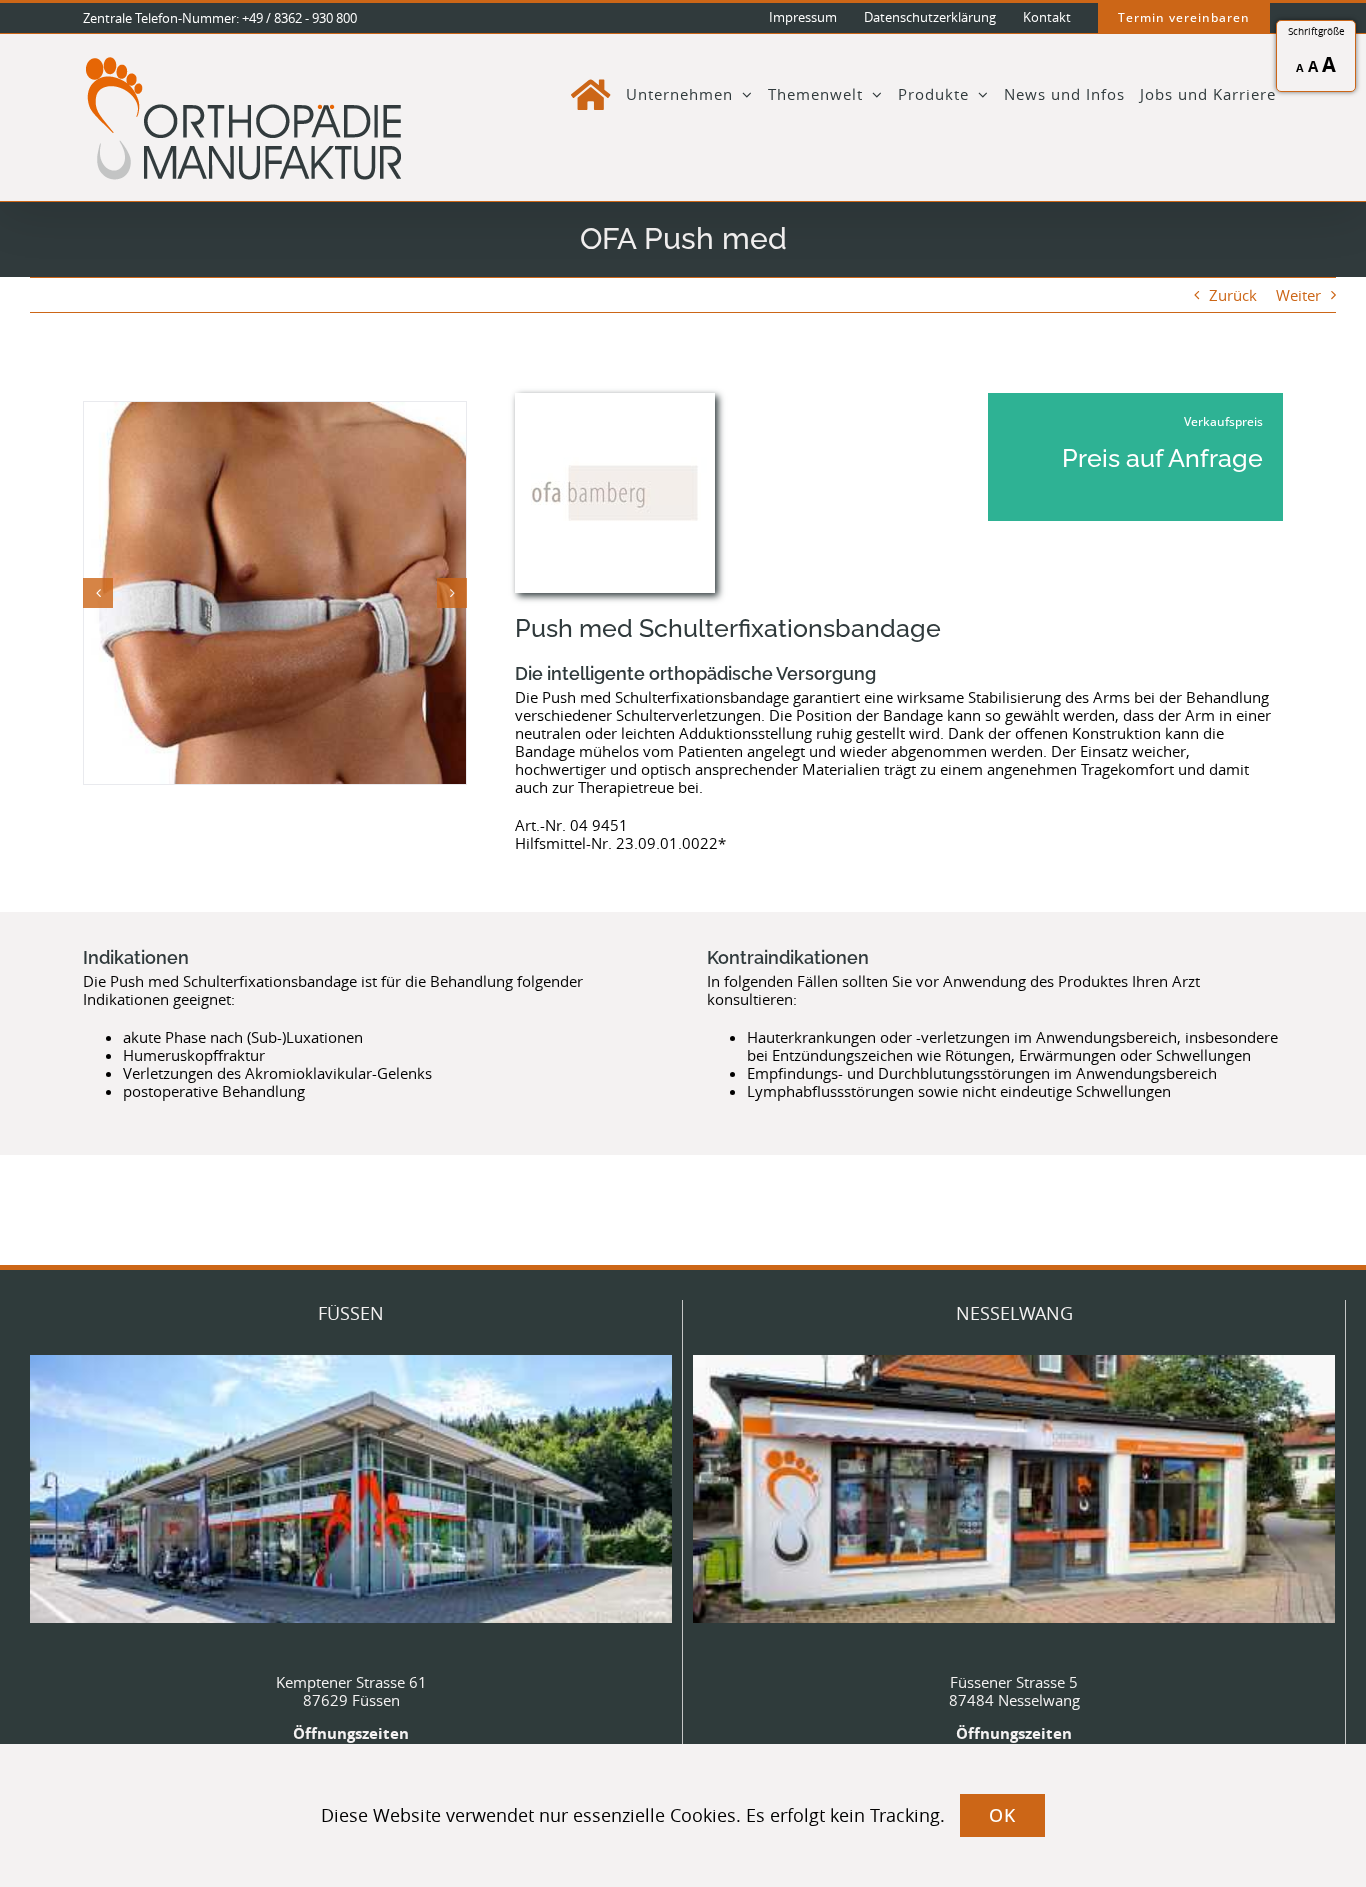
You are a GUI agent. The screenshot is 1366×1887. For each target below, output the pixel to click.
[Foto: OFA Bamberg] (275, 593)
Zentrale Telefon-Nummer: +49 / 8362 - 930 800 (220, 18)
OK (1002, 1815)
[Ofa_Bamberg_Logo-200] (615, 400)
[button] (98, 593)
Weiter (1298, 295)
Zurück (1233, 295)
